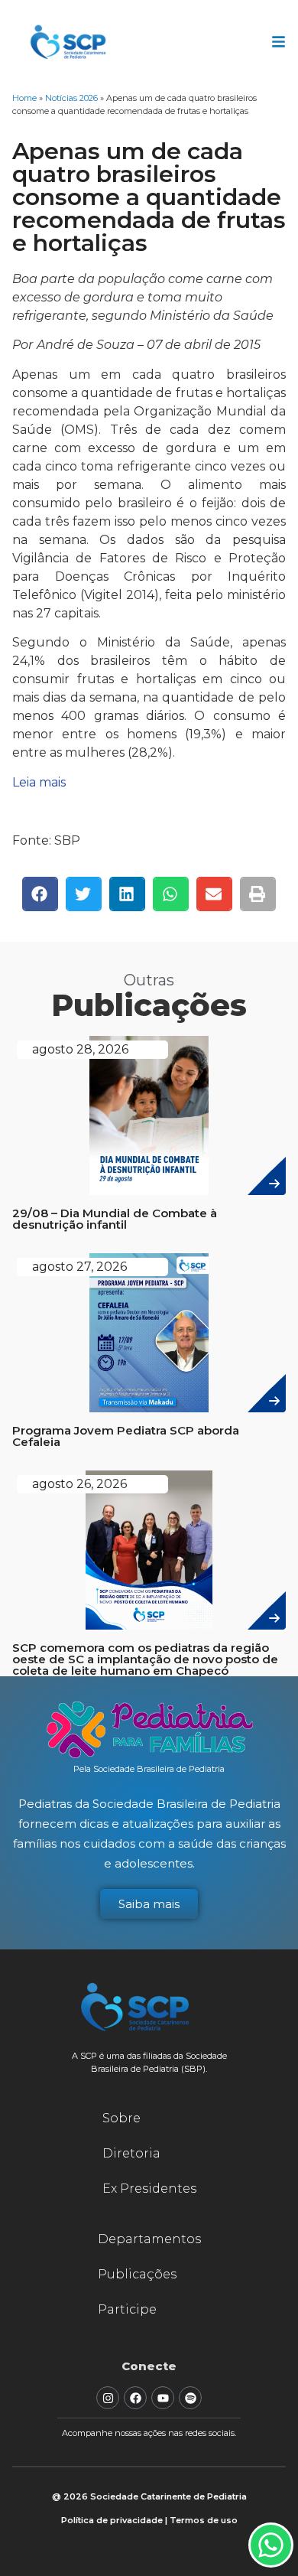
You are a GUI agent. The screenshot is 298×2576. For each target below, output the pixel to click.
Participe (127, 2309)
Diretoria (131, 2153)
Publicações (137, 2274)
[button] (40, 894)
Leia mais (39, 782)
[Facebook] (135, 2398)
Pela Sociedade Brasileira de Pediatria (149, 1769)
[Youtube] (163, 2398)
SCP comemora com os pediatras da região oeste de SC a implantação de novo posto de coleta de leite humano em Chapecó (145, 1659)
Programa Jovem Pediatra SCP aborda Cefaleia (126, 1436)
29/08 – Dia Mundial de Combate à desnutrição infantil (115, 1219)
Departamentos (149, 2239)
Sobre (121, 2118)
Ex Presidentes (149, 2188)
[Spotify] (190, 2398)
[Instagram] (108, 2398)
